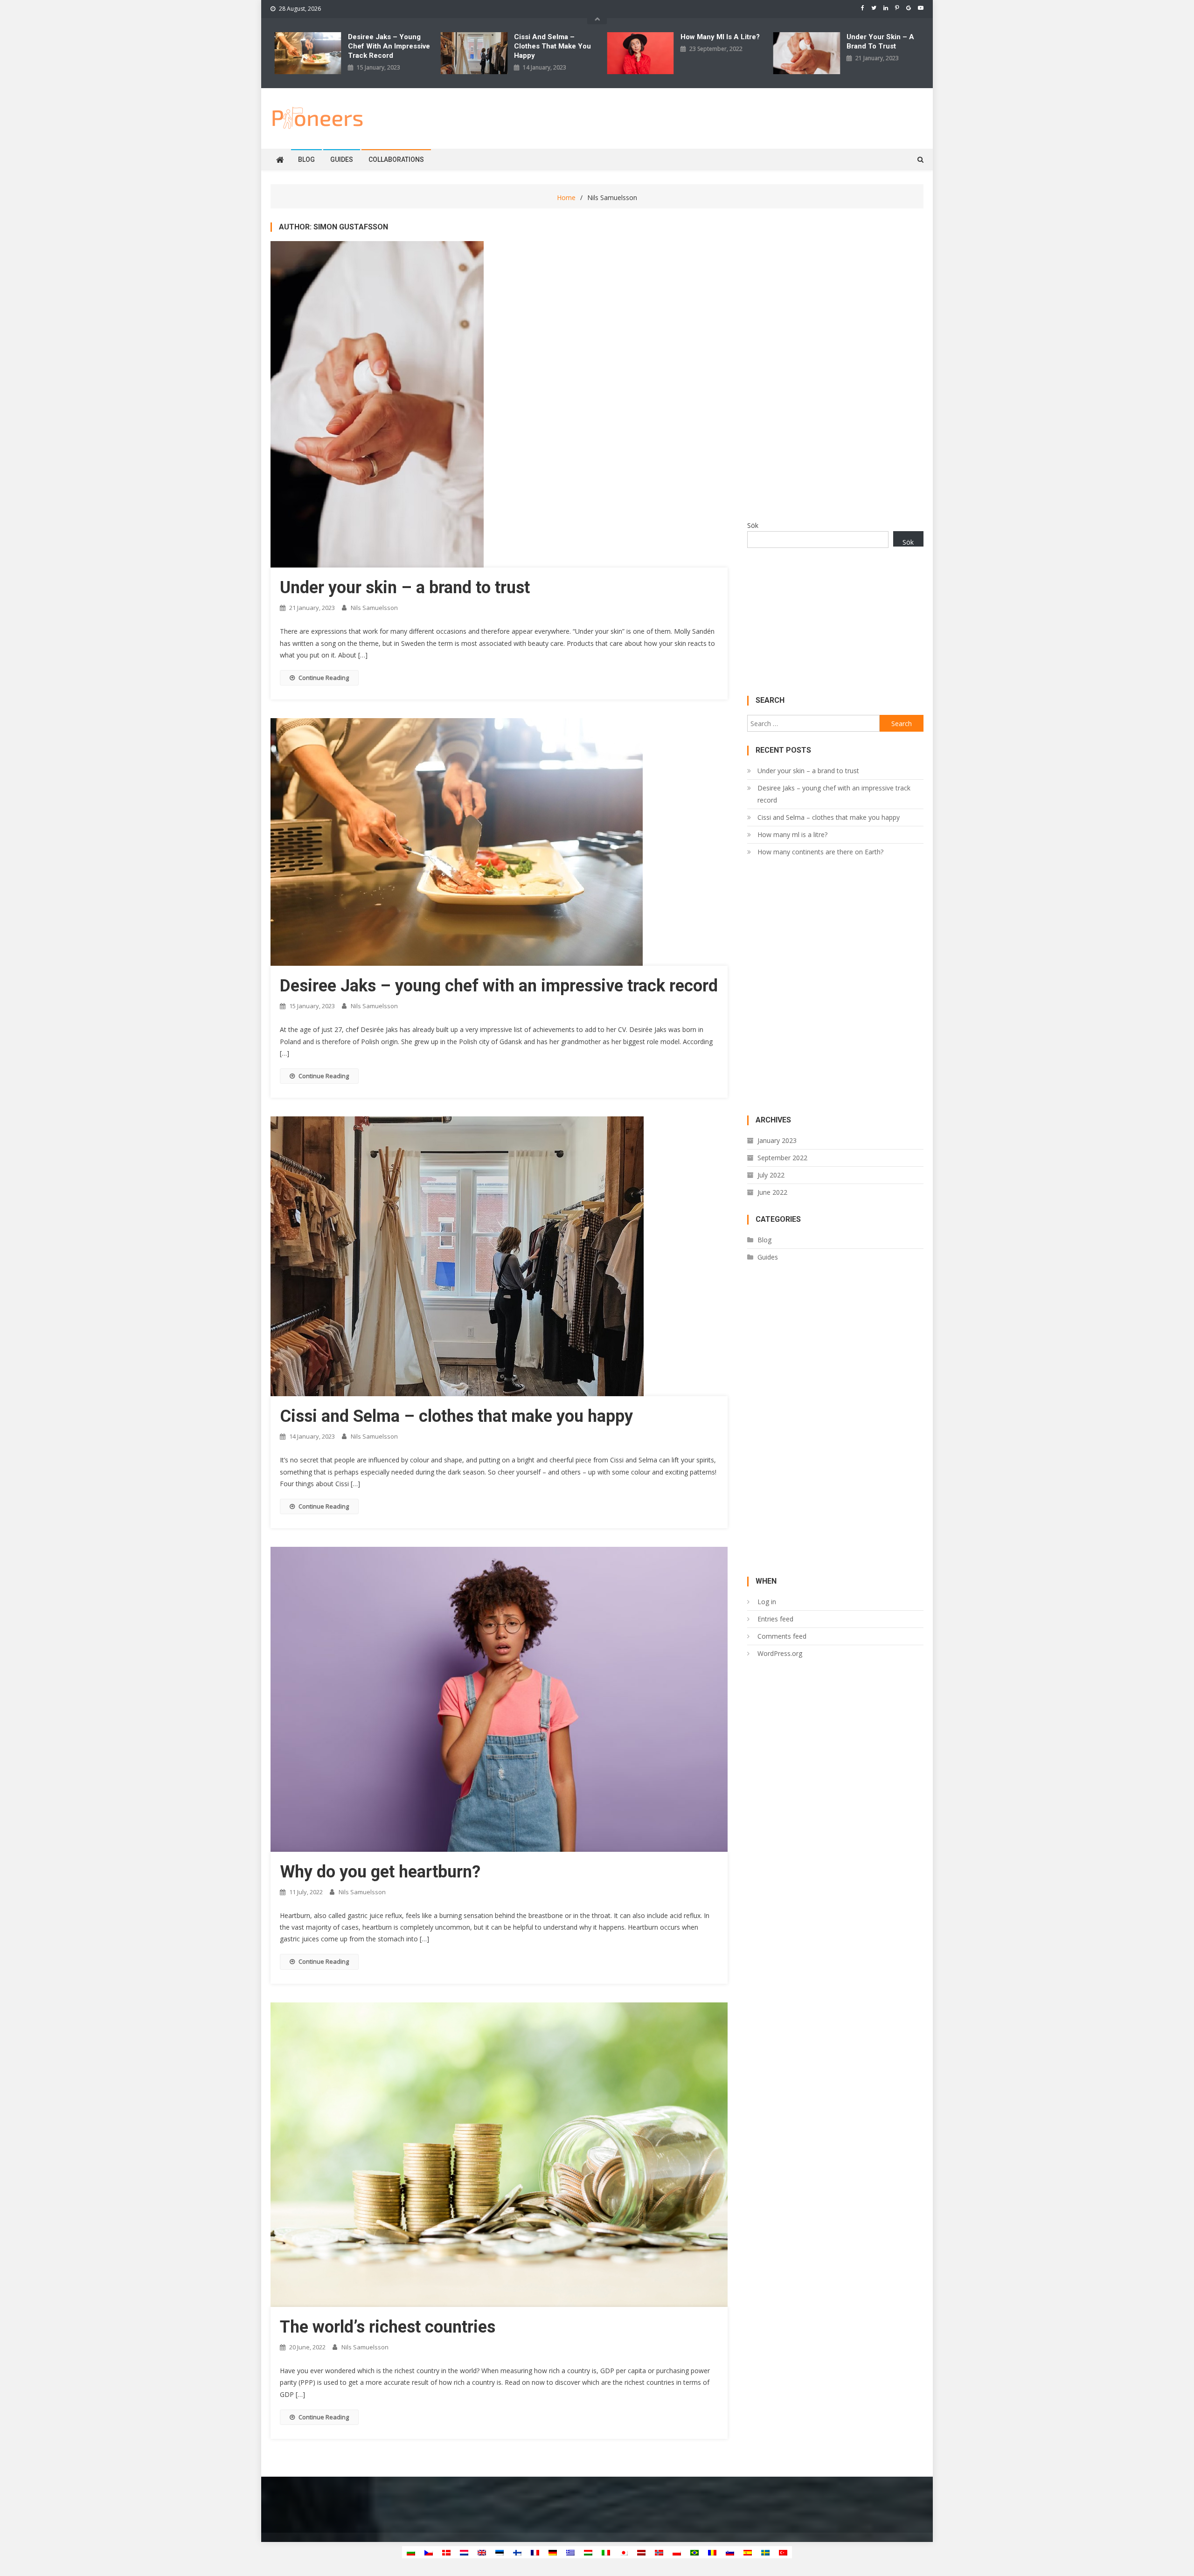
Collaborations (396, 159)
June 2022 (772, 1192)
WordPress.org (780, 1653)
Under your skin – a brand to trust (880, 42)
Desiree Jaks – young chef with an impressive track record (389, 46)
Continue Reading (324, 678)
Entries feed (775, 1619)
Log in (767, 1602)
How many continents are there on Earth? (820, 852)
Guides (342, 159)
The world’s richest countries (388, 2327)
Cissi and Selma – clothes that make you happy (552, 46)
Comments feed (782, 1636)
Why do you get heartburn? (380, 1872)
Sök (753, 525)
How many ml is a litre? (720, 37)
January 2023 (777, 1140)
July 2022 (771, 1175)
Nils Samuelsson (374, 608)
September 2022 (782, 1158)
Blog (306, 159)
